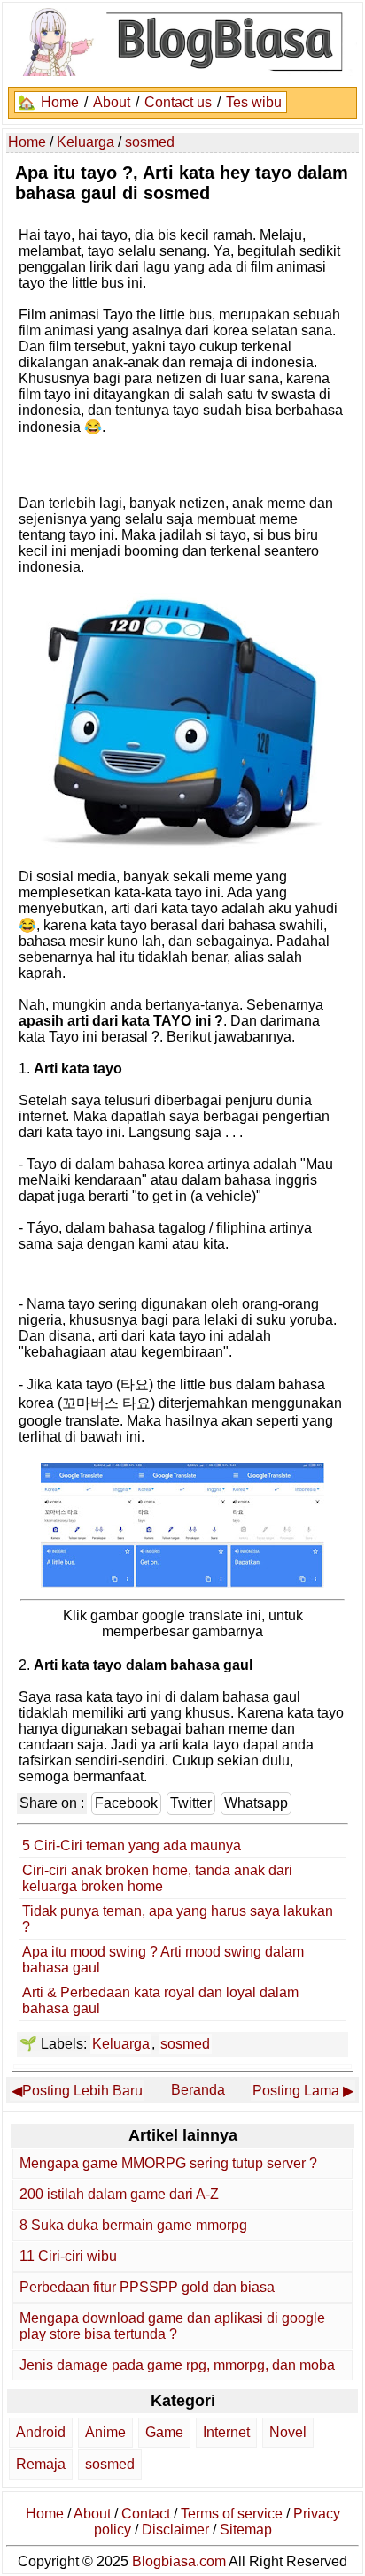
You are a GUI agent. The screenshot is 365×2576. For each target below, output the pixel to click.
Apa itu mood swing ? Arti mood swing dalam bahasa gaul (163, 1960)
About (112, 102)
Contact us (178, 102)
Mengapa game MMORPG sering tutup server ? (168, 2163)
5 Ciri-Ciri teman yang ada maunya (132, 1845)
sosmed (185, 2044)
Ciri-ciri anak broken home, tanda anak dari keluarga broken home (157, 1878)
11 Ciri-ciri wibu (68, 2256)
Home (60, 102)
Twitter (191, 1803)
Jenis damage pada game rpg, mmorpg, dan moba (177, 2365)
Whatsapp (256, 1803)
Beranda (198, 2090)
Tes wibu (254, 102)
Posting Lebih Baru (82, 2091)
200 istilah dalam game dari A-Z (119, 2194)
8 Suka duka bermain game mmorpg (133, 2225)
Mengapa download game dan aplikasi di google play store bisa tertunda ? (172, 2326)
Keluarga (121, 2044)
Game (164, 2432)
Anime (105, 2432)
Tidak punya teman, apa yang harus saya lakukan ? (178, 1919)
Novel (288, 2432)
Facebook (126, 1803)
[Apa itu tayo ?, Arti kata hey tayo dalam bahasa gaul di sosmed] (182, 1584)
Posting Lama (296, 2091)
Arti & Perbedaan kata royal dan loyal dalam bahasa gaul (160, 2000)
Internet (226, 2432)
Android (41, 2432)
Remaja (41, 2464)
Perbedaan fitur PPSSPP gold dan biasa (147, 2287)
